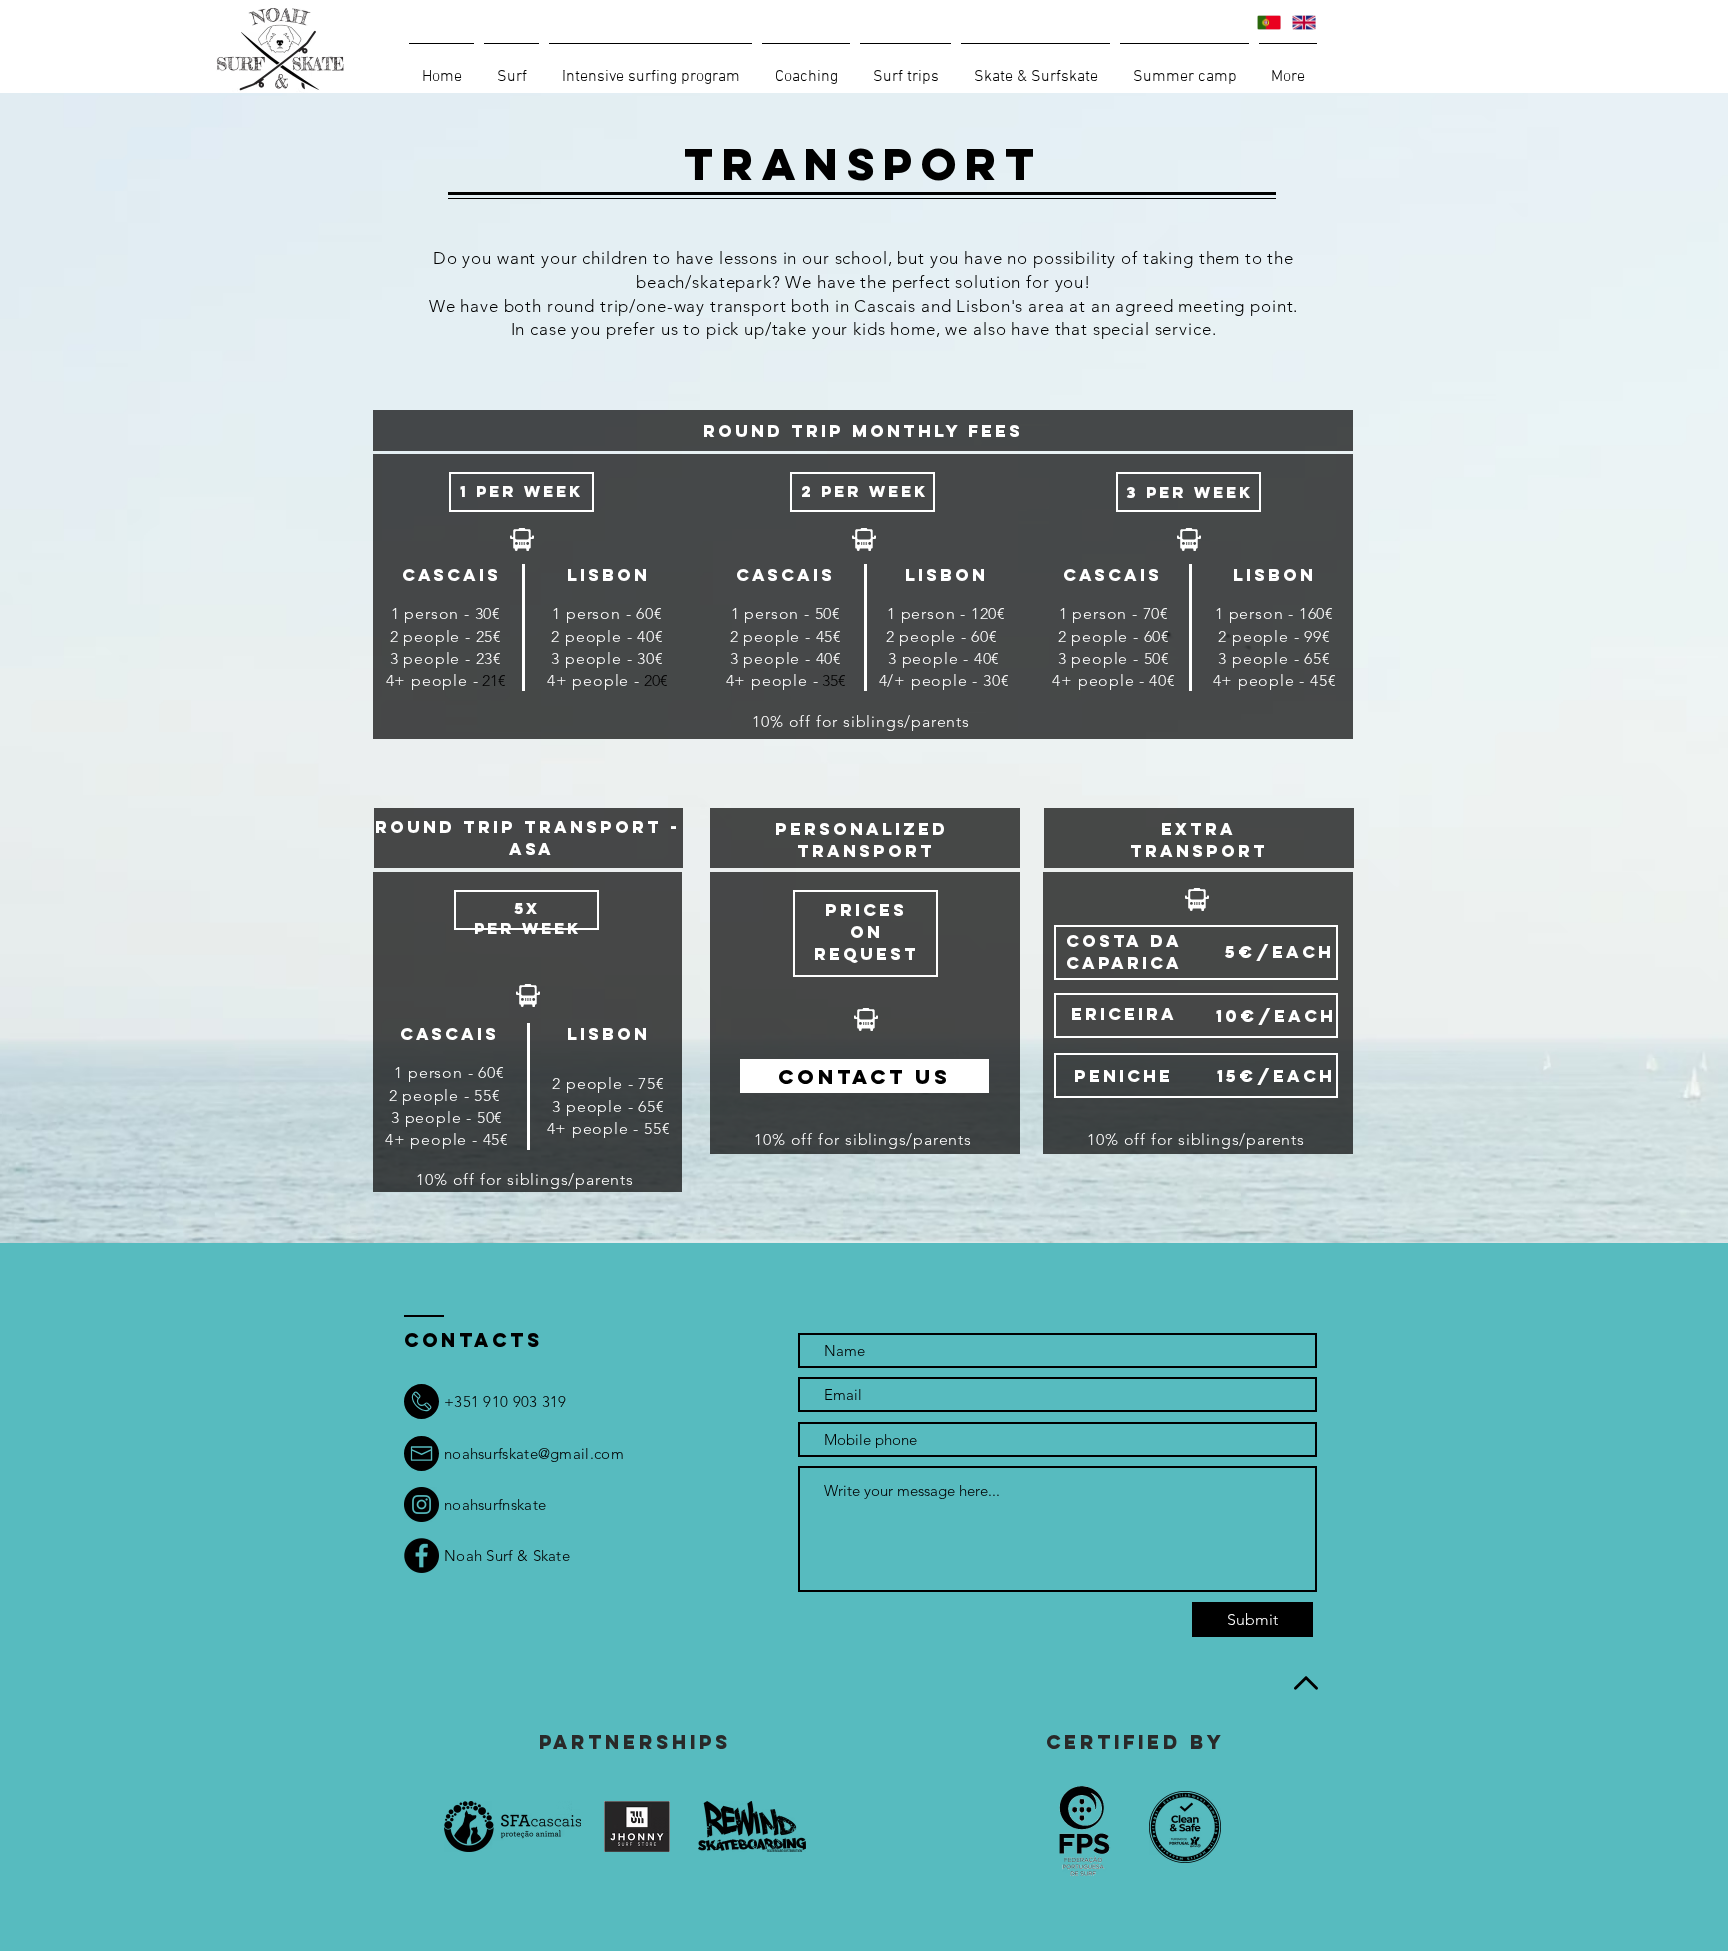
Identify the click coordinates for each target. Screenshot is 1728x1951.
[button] (511, 68)
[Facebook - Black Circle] (421, 1555)
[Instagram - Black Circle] (421, 1504)
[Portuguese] (1269, 22)
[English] (1303, 22)
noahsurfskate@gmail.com (534, 1453)
